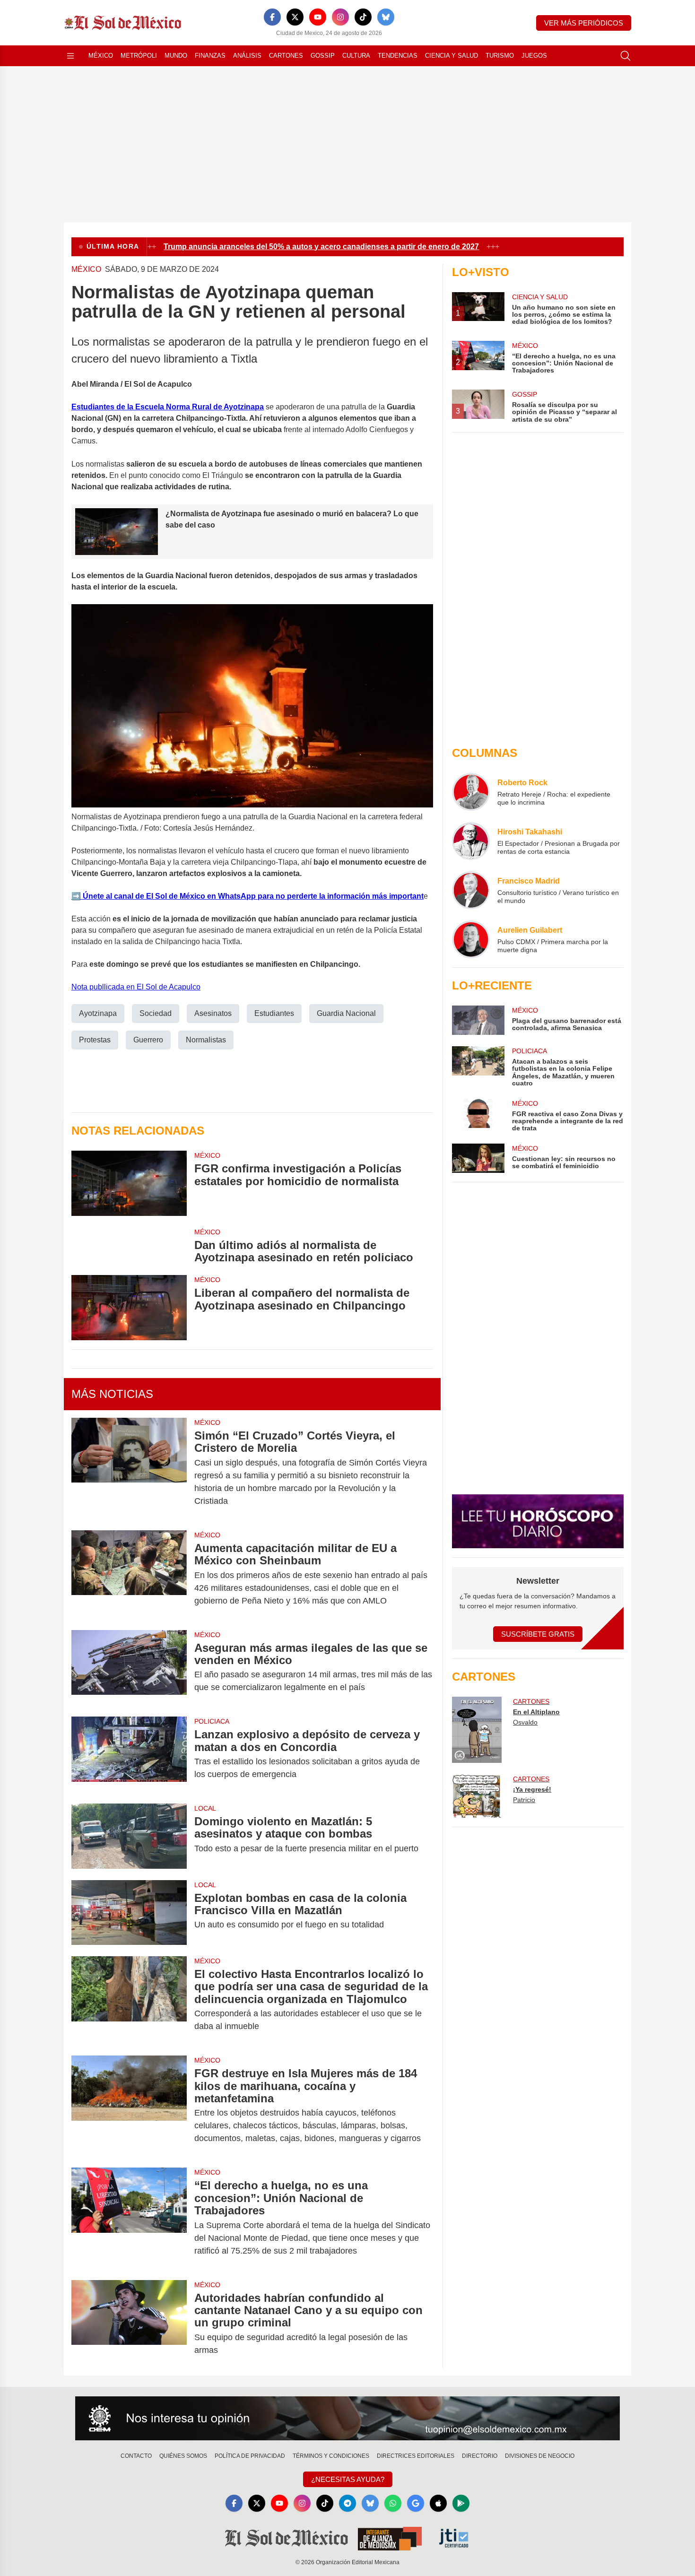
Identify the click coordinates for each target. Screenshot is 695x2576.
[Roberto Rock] (471, 792)
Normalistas (206, 1040)
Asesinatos (213, 1013)
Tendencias (398, 56)
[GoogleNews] (416, 2503)
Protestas (95, 1040)
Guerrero (148, 1040)
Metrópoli (139, 56)
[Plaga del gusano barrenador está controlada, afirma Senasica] (478, 1020)
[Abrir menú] (70, 56)
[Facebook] (272, 17)
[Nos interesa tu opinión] (347, 2419)
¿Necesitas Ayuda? (348, 2479)
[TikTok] (363, 17)
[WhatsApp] (393, 2503)
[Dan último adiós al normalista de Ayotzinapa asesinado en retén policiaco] (129, 1246)
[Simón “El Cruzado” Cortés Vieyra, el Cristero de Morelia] (129, 1468)
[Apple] (438, 2503)
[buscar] (625, 56)
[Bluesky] (386, 17)
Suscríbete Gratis (538, 1634)
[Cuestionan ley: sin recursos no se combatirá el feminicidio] (478, 1158)
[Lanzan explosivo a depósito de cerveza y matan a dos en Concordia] (129, 1754)
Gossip (323, 56)
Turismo (500, 56)
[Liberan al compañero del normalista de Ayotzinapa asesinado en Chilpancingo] (129, 1307)
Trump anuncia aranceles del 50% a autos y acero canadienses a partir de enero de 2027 (297, 247)
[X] (295, 17)
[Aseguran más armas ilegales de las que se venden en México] (129, 1668)
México (101, 56)
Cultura (356, 56)
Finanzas (210, 56)
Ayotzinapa (98, 1013)
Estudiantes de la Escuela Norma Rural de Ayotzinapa (168, 407)
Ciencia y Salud (452, 56)
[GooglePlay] (461, 2503)
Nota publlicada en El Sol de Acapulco (136, 987)
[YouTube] (318, 17)
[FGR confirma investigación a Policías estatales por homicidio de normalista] (129, 1183)
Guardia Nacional (346, 1013)
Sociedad (156, 1013)
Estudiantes (274, 1013)
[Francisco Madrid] (471, 890)
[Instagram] (340, 17)
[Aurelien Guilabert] (471, 939)
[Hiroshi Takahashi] (471, 841)
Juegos (534, 56)
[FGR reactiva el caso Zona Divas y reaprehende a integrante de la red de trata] (478, 1115)
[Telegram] (347, 2503)
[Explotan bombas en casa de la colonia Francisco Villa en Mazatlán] (129, 1912)
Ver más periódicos (584, 23)
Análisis (247, 56)
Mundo (176, 56)
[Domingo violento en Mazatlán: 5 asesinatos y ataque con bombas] (129, 1836)
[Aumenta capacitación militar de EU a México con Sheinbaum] (129, 1574)
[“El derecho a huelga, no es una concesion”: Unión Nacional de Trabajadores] (129, 2218)
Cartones (286, 56)
